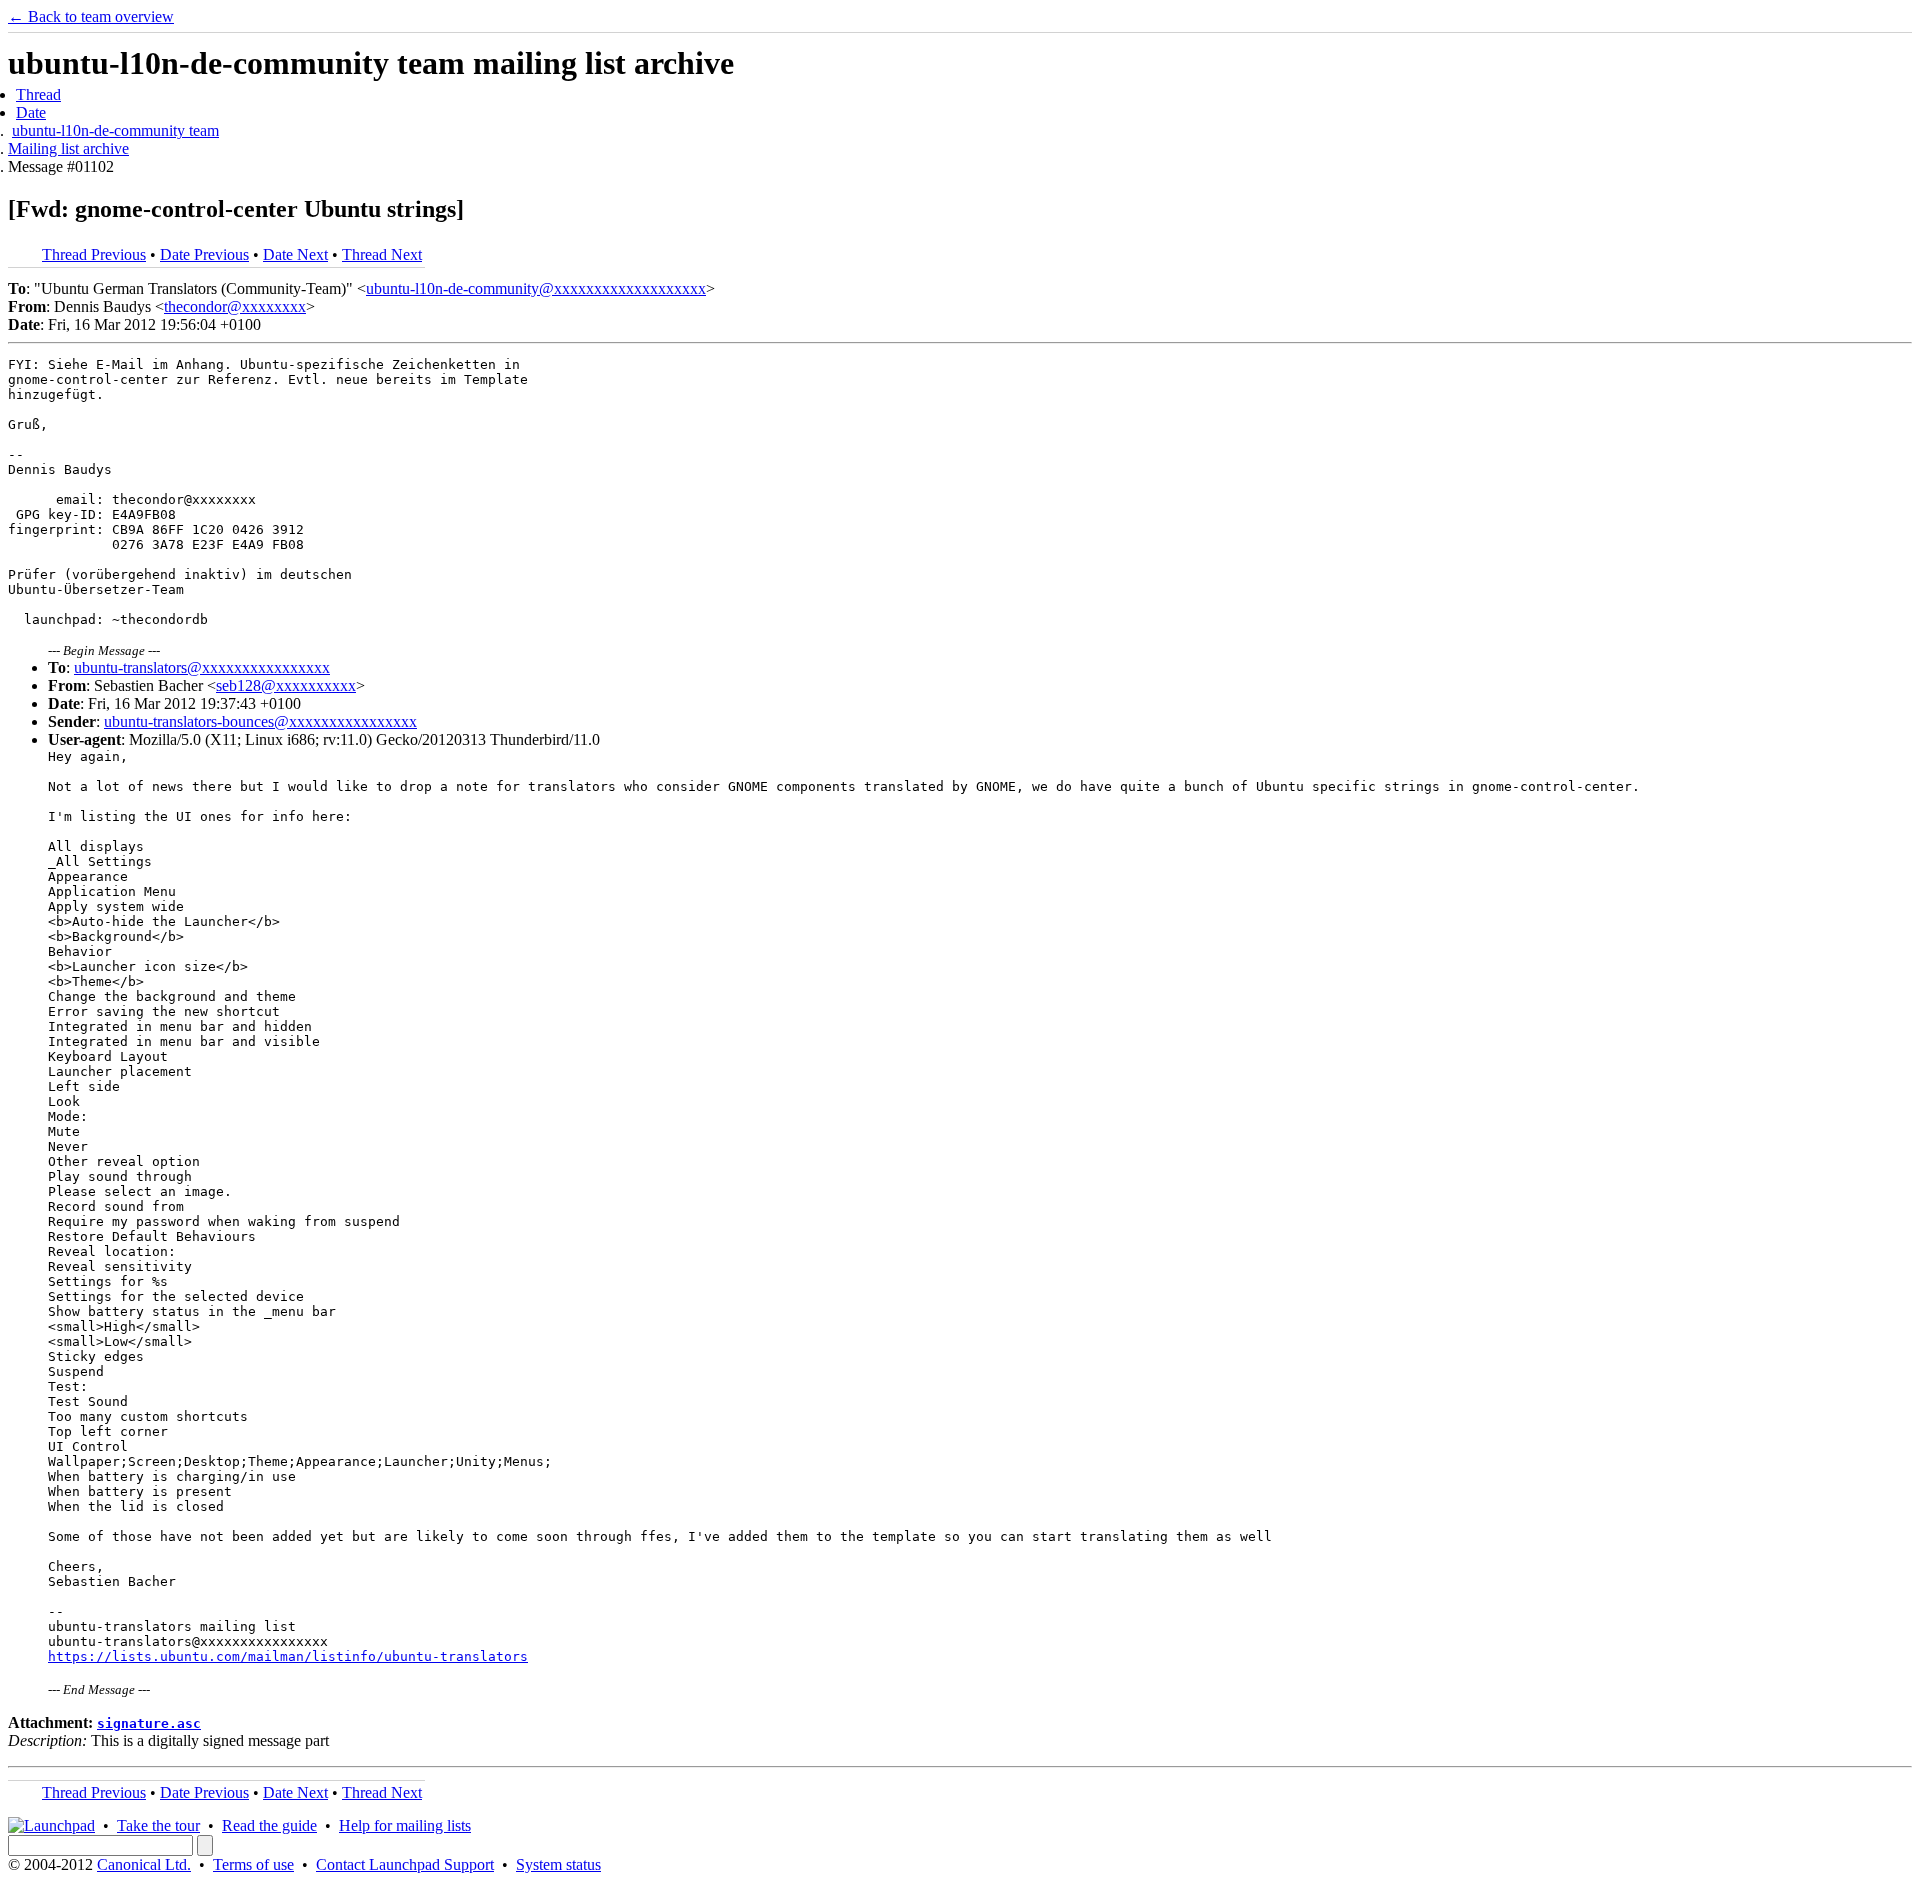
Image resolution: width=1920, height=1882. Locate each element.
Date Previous (204, 254)
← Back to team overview (91, 16)
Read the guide (269, 1825)
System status (558, 1864)
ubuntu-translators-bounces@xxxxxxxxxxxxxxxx (260, 721)
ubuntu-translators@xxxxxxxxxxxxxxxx (202, 667)
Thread (38, 94)
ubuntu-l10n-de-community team (115, 130)
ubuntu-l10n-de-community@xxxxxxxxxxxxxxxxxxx (536, 288)
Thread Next (382, 254)
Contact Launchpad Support (405, 1864)
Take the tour (158, 1825)
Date (31, 112)
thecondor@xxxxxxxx (235, 306)
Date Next (295, 254)
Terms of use (253, 1864)
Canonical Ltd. (144, 1864)
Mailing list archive (68, 148)
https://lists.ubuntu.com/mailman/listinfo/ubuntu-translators (288, 1656)
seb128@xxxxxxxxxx (286, 685)
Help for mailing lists (405, 1825)
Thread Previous (94, 254)
